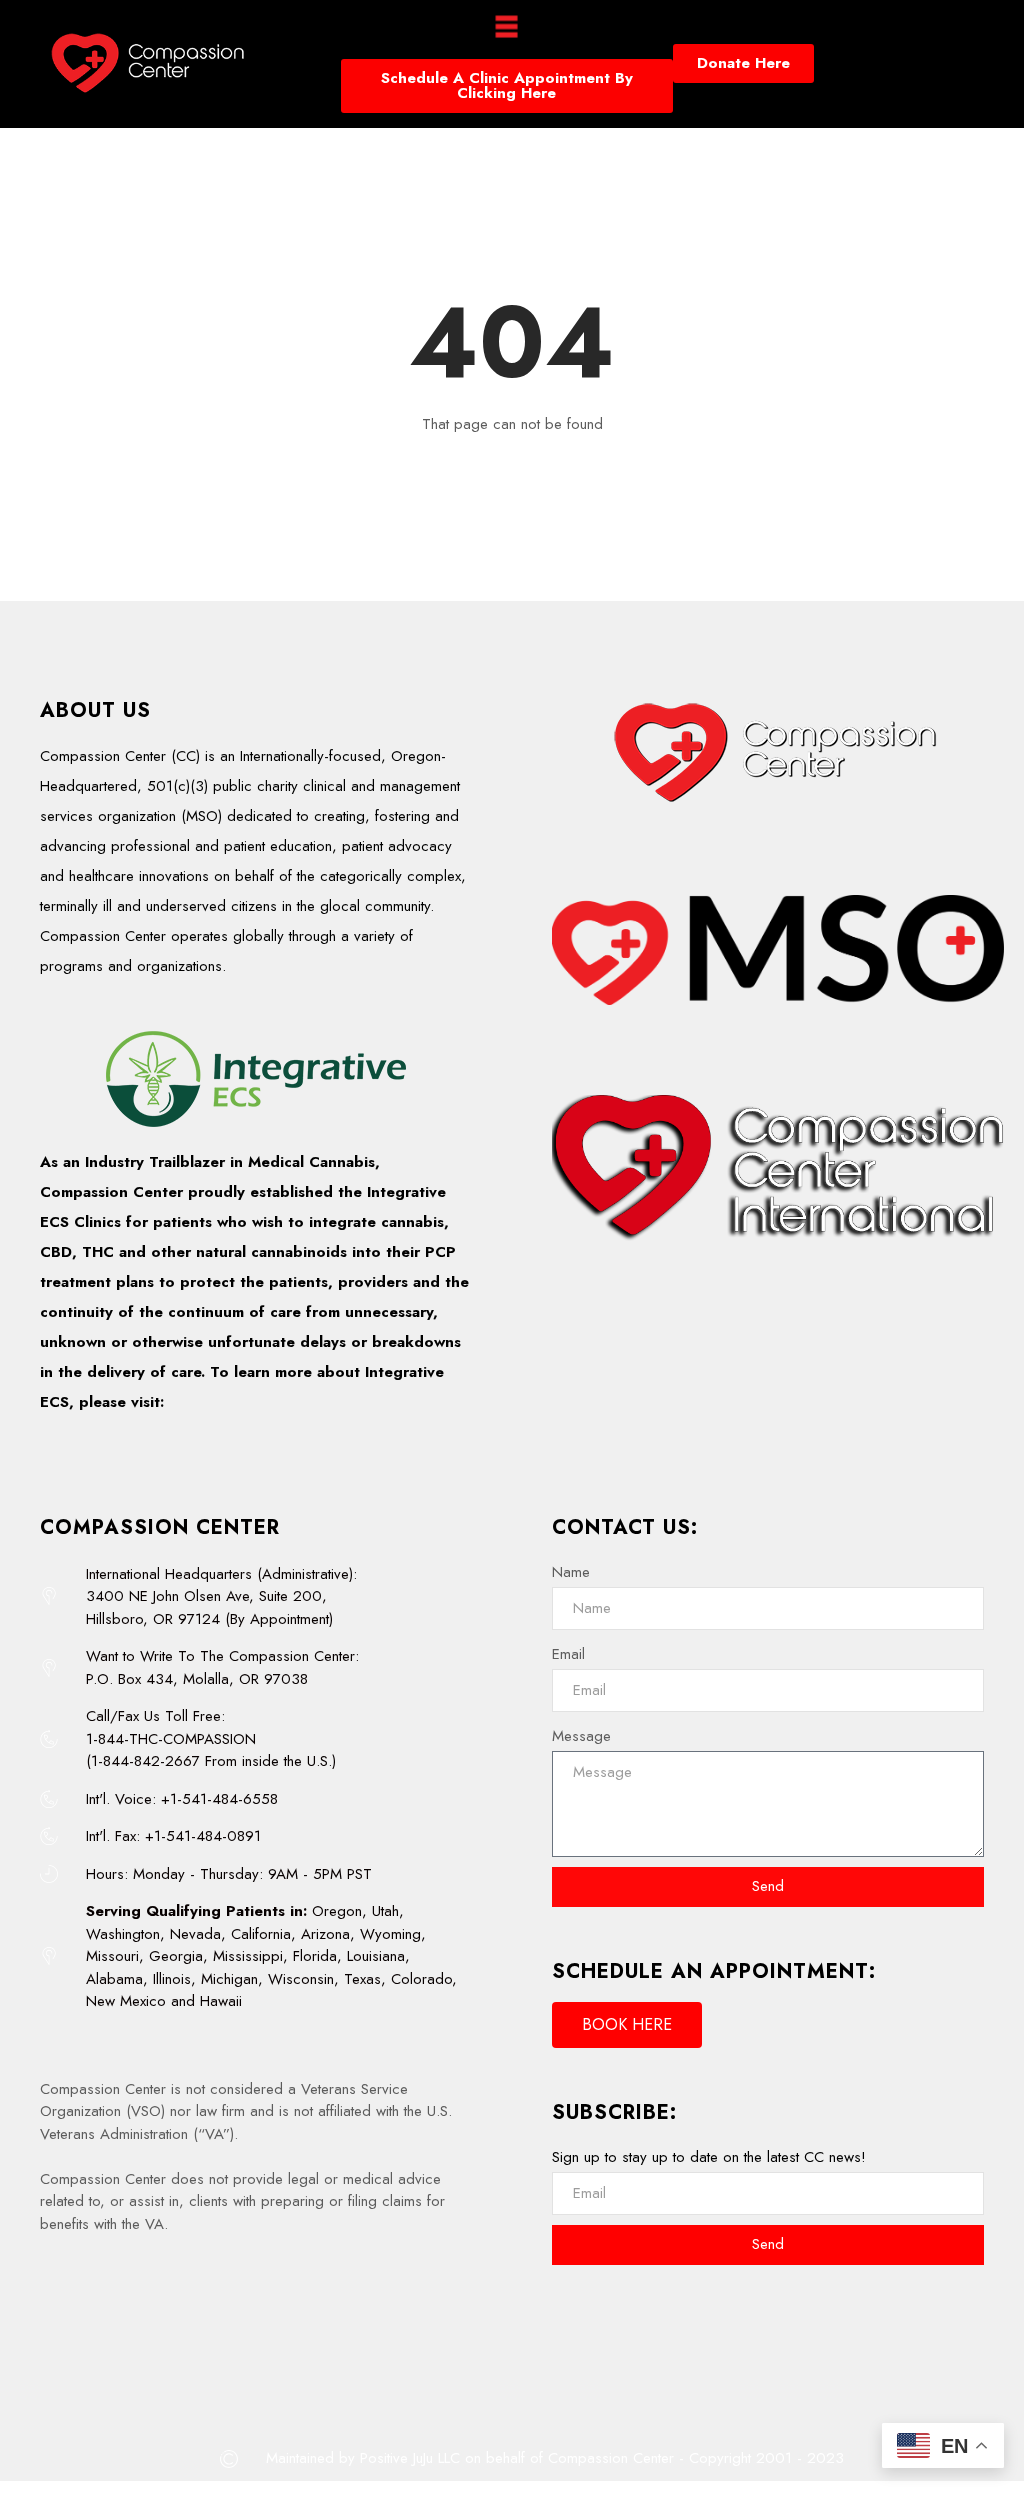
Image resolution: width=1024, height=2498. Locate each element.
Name (571, 1572)
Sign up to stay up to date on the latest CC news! (709, 2157)
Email (568, 1654)
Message (581, 1736)
